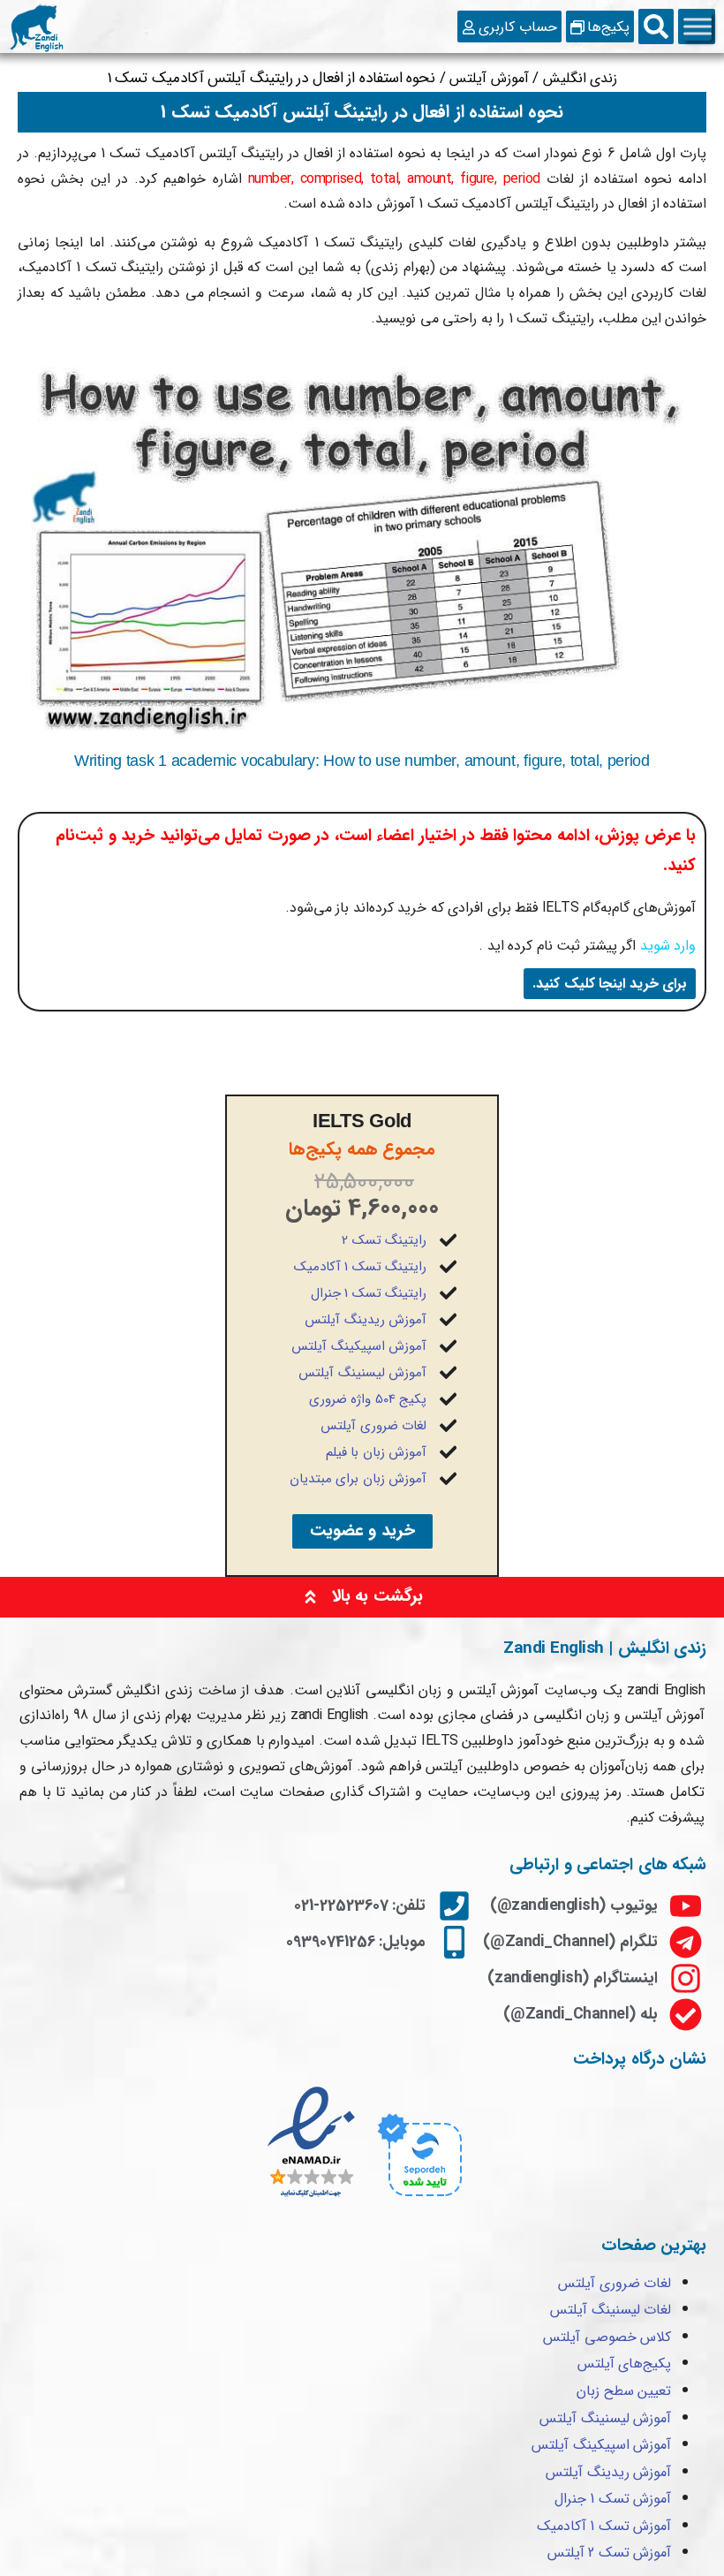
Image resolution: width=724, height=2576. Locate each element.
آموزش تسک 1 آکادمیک (604, 2526)
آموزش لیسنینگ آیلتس (362, 1373)
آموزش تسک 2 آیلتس (610, 2553)
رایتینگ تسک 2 (384, 1240)
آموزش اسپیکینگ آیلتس (359, 1346)
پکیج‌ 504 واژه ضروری (368, 1399)
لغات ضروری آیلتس (373, 1426)
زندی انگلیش (581, 78)
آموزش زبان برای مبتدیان (358, 1479)
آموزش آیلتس (489, 78)
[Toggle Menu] (698, 27)
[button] (656, 27)
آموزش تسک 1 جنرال (613, 2499)
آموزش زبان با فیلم (377, 1452)
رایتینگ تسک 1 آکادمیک (361, 1267)
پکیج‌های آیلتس (625, 2364)
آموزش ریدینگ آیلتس (366, 1320)
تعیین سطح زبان (624, 2391)
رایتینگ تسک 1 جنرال (369, 1293)
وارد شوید (668, 946)
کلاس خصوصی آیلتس (607, 2337)
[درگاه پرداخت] (417, 2199)
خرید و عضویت (362, 1531)
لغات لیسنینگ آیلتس (611, 2310)
